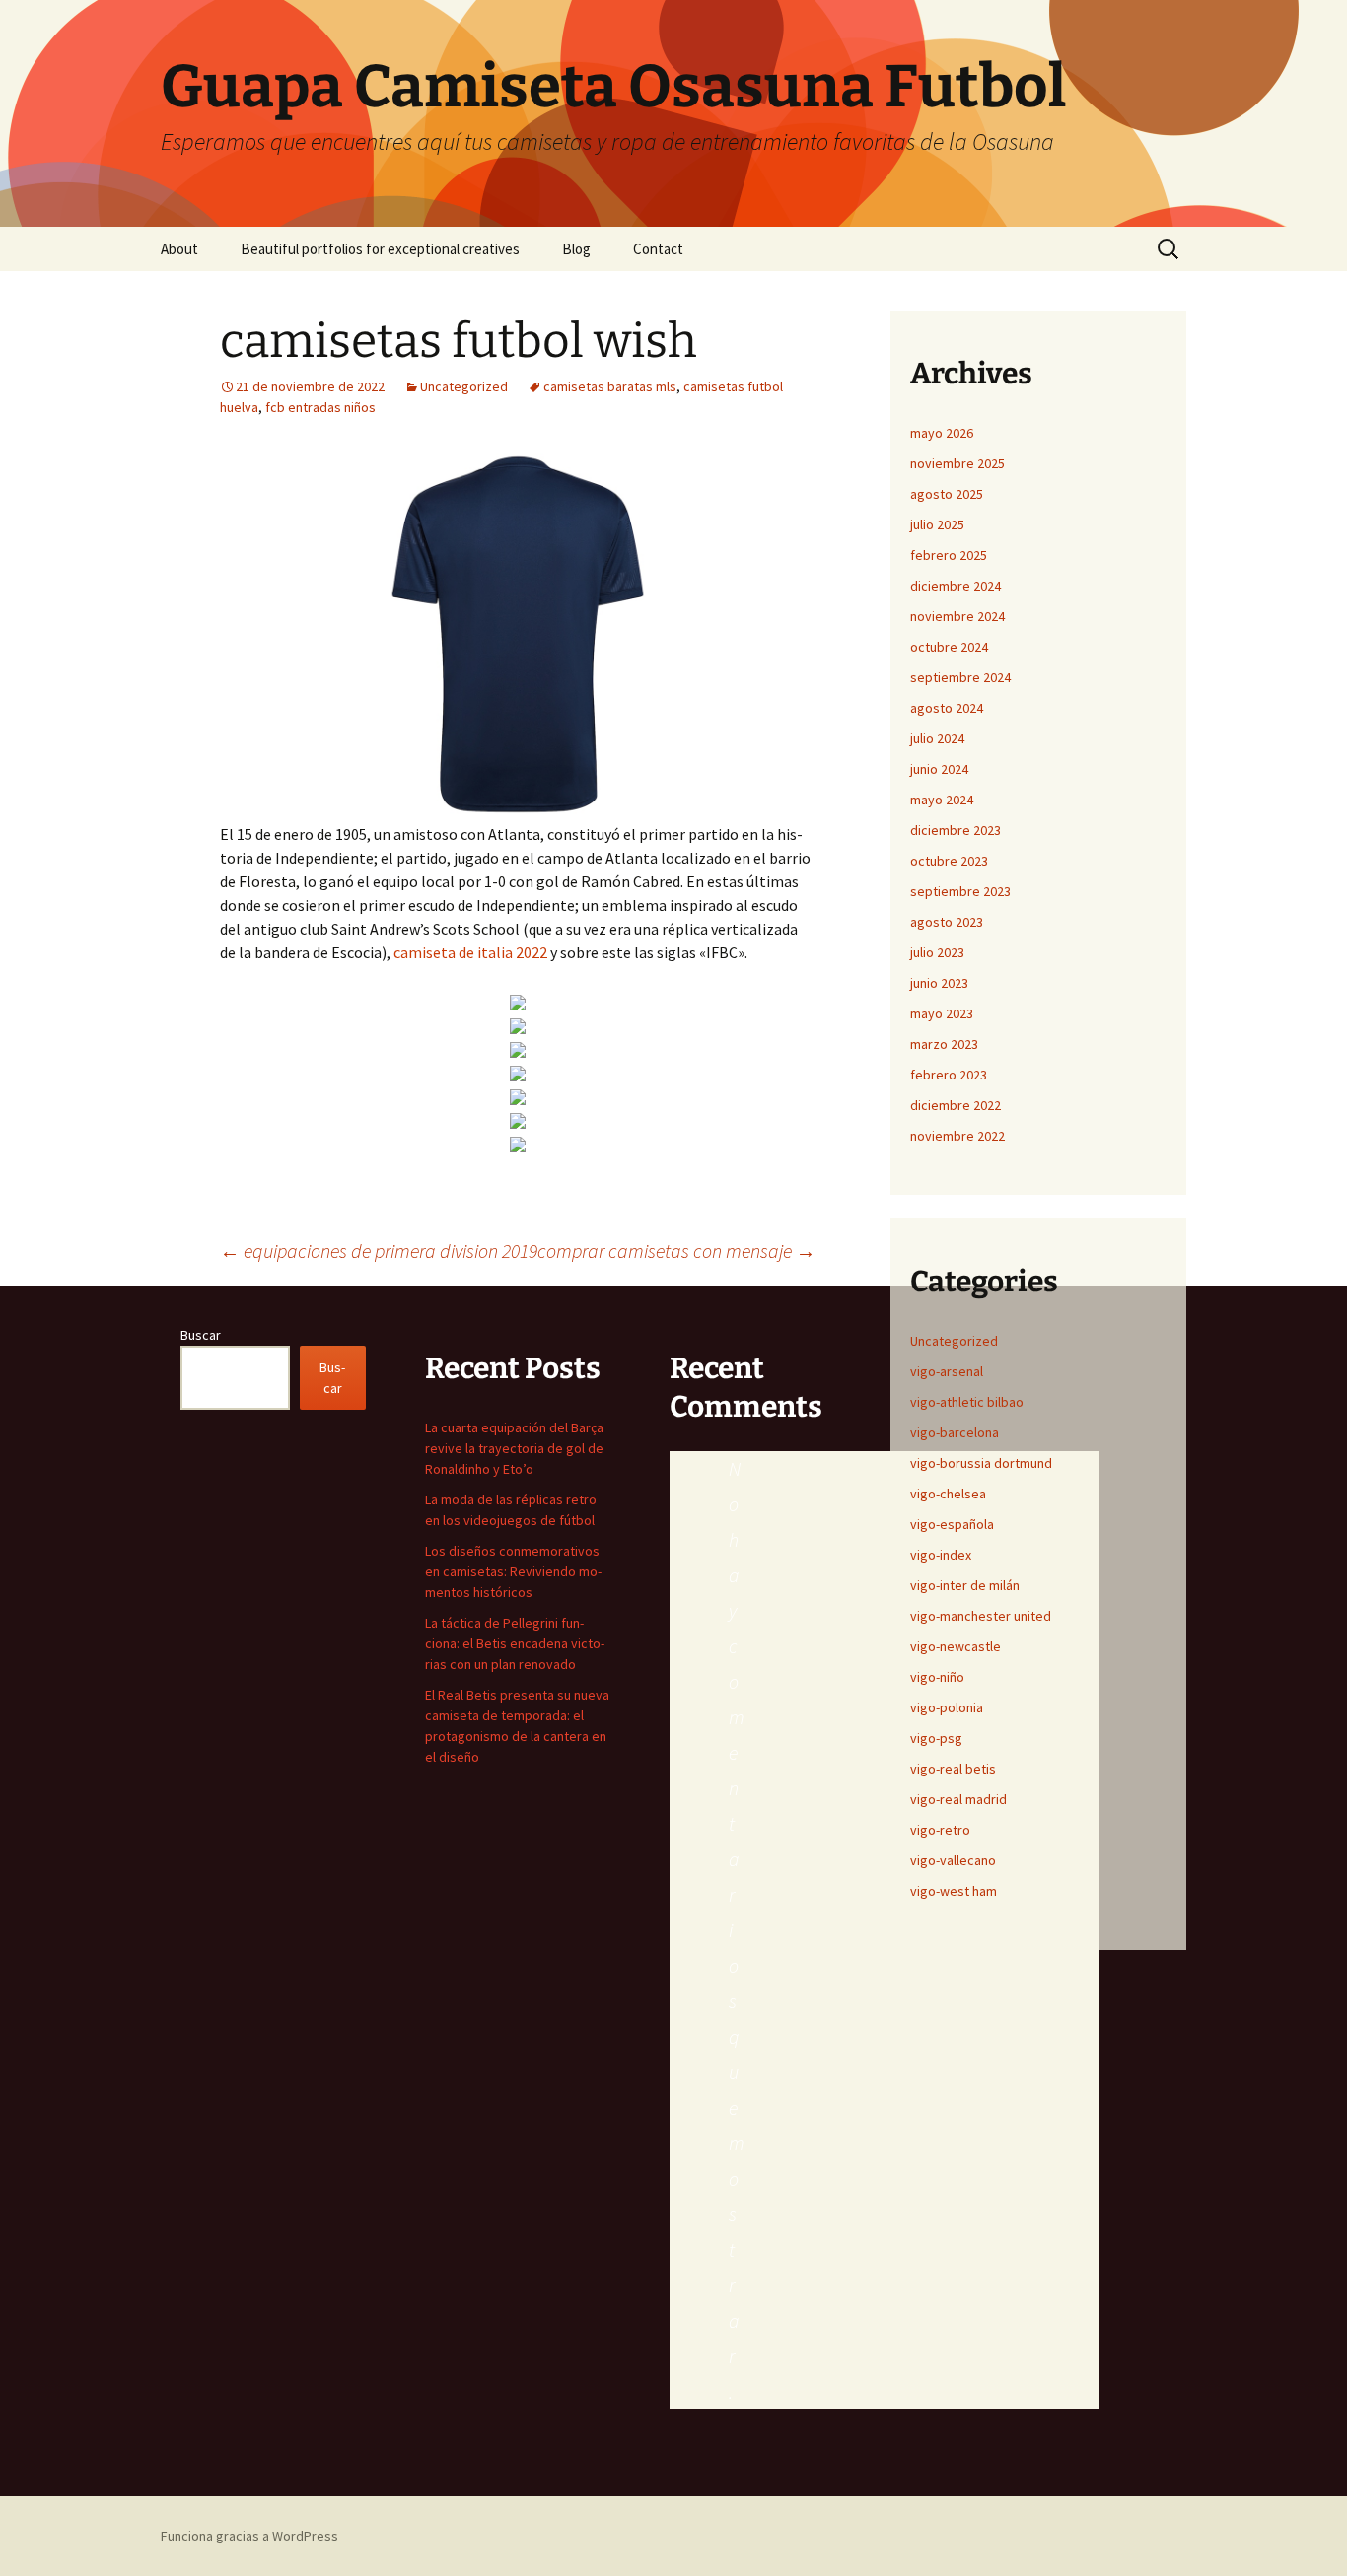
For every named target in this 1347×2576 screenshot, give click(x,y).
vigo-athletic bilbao (967, 1402)
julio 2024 (937, 738)
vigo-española (952, 1524)
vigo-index (941, 1555)
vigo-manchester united (981, 1616)
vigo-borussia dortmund (981, 1463)
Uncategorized (464, 386)
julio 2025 (937, 524)
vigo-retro (940, 1830)
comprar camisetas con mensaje (676, 1251)
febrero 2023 (949, 1075)
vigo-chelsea (948, 1494)
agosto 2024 (947, 708)
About (179, 249)
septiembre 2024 (960, 677)
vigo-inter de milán (965, 1585)
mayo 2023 (942, 1013)
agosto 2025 (947, 494)
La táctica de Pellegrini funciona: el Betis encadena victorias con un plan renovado (515, 1643)
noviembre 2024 (957, 616)
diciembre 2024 (956, 586)
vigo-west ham (954, 1891)
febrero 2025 (949, 555)
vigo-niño (937, 1677)
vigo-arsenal (947, 1371)
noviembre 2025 (957, 463)
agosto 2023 (947, 922)
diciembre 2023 (956, 830)
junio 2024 (939, 769)
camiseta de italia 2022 (470, 952)
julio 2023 (937, 952)
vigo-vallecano (953, 1860)
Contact (658, 249)
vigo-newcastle (956, 1646)
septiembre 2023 (960, 891)
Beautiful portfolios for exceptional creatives (380, 249)
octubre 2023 (949, 861)
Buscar (201, 1335)
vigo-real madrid (958, 1799)
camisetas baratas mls (610, 386)
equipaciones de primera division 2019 (379, 1251)
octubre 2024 (949, 647)
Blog (576, 249)
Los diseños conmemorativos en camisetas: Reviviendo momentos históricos (513, 1571)
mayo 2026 (942, 433)
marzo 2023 (944, 1044)
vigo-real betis (953, 1769)
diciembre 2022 (956, 1105)
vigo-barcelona (955, 1432)
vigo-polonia (947, 1707)
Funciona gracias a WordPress (249, 2536)
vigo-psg (936, 1738)
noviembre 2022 (957, 1136)
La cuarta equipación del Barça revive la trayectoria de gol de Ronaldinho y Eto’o (514, 1448)
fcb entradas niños (320, 407)
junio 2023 (939, 983)
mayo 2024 (942, 800)
